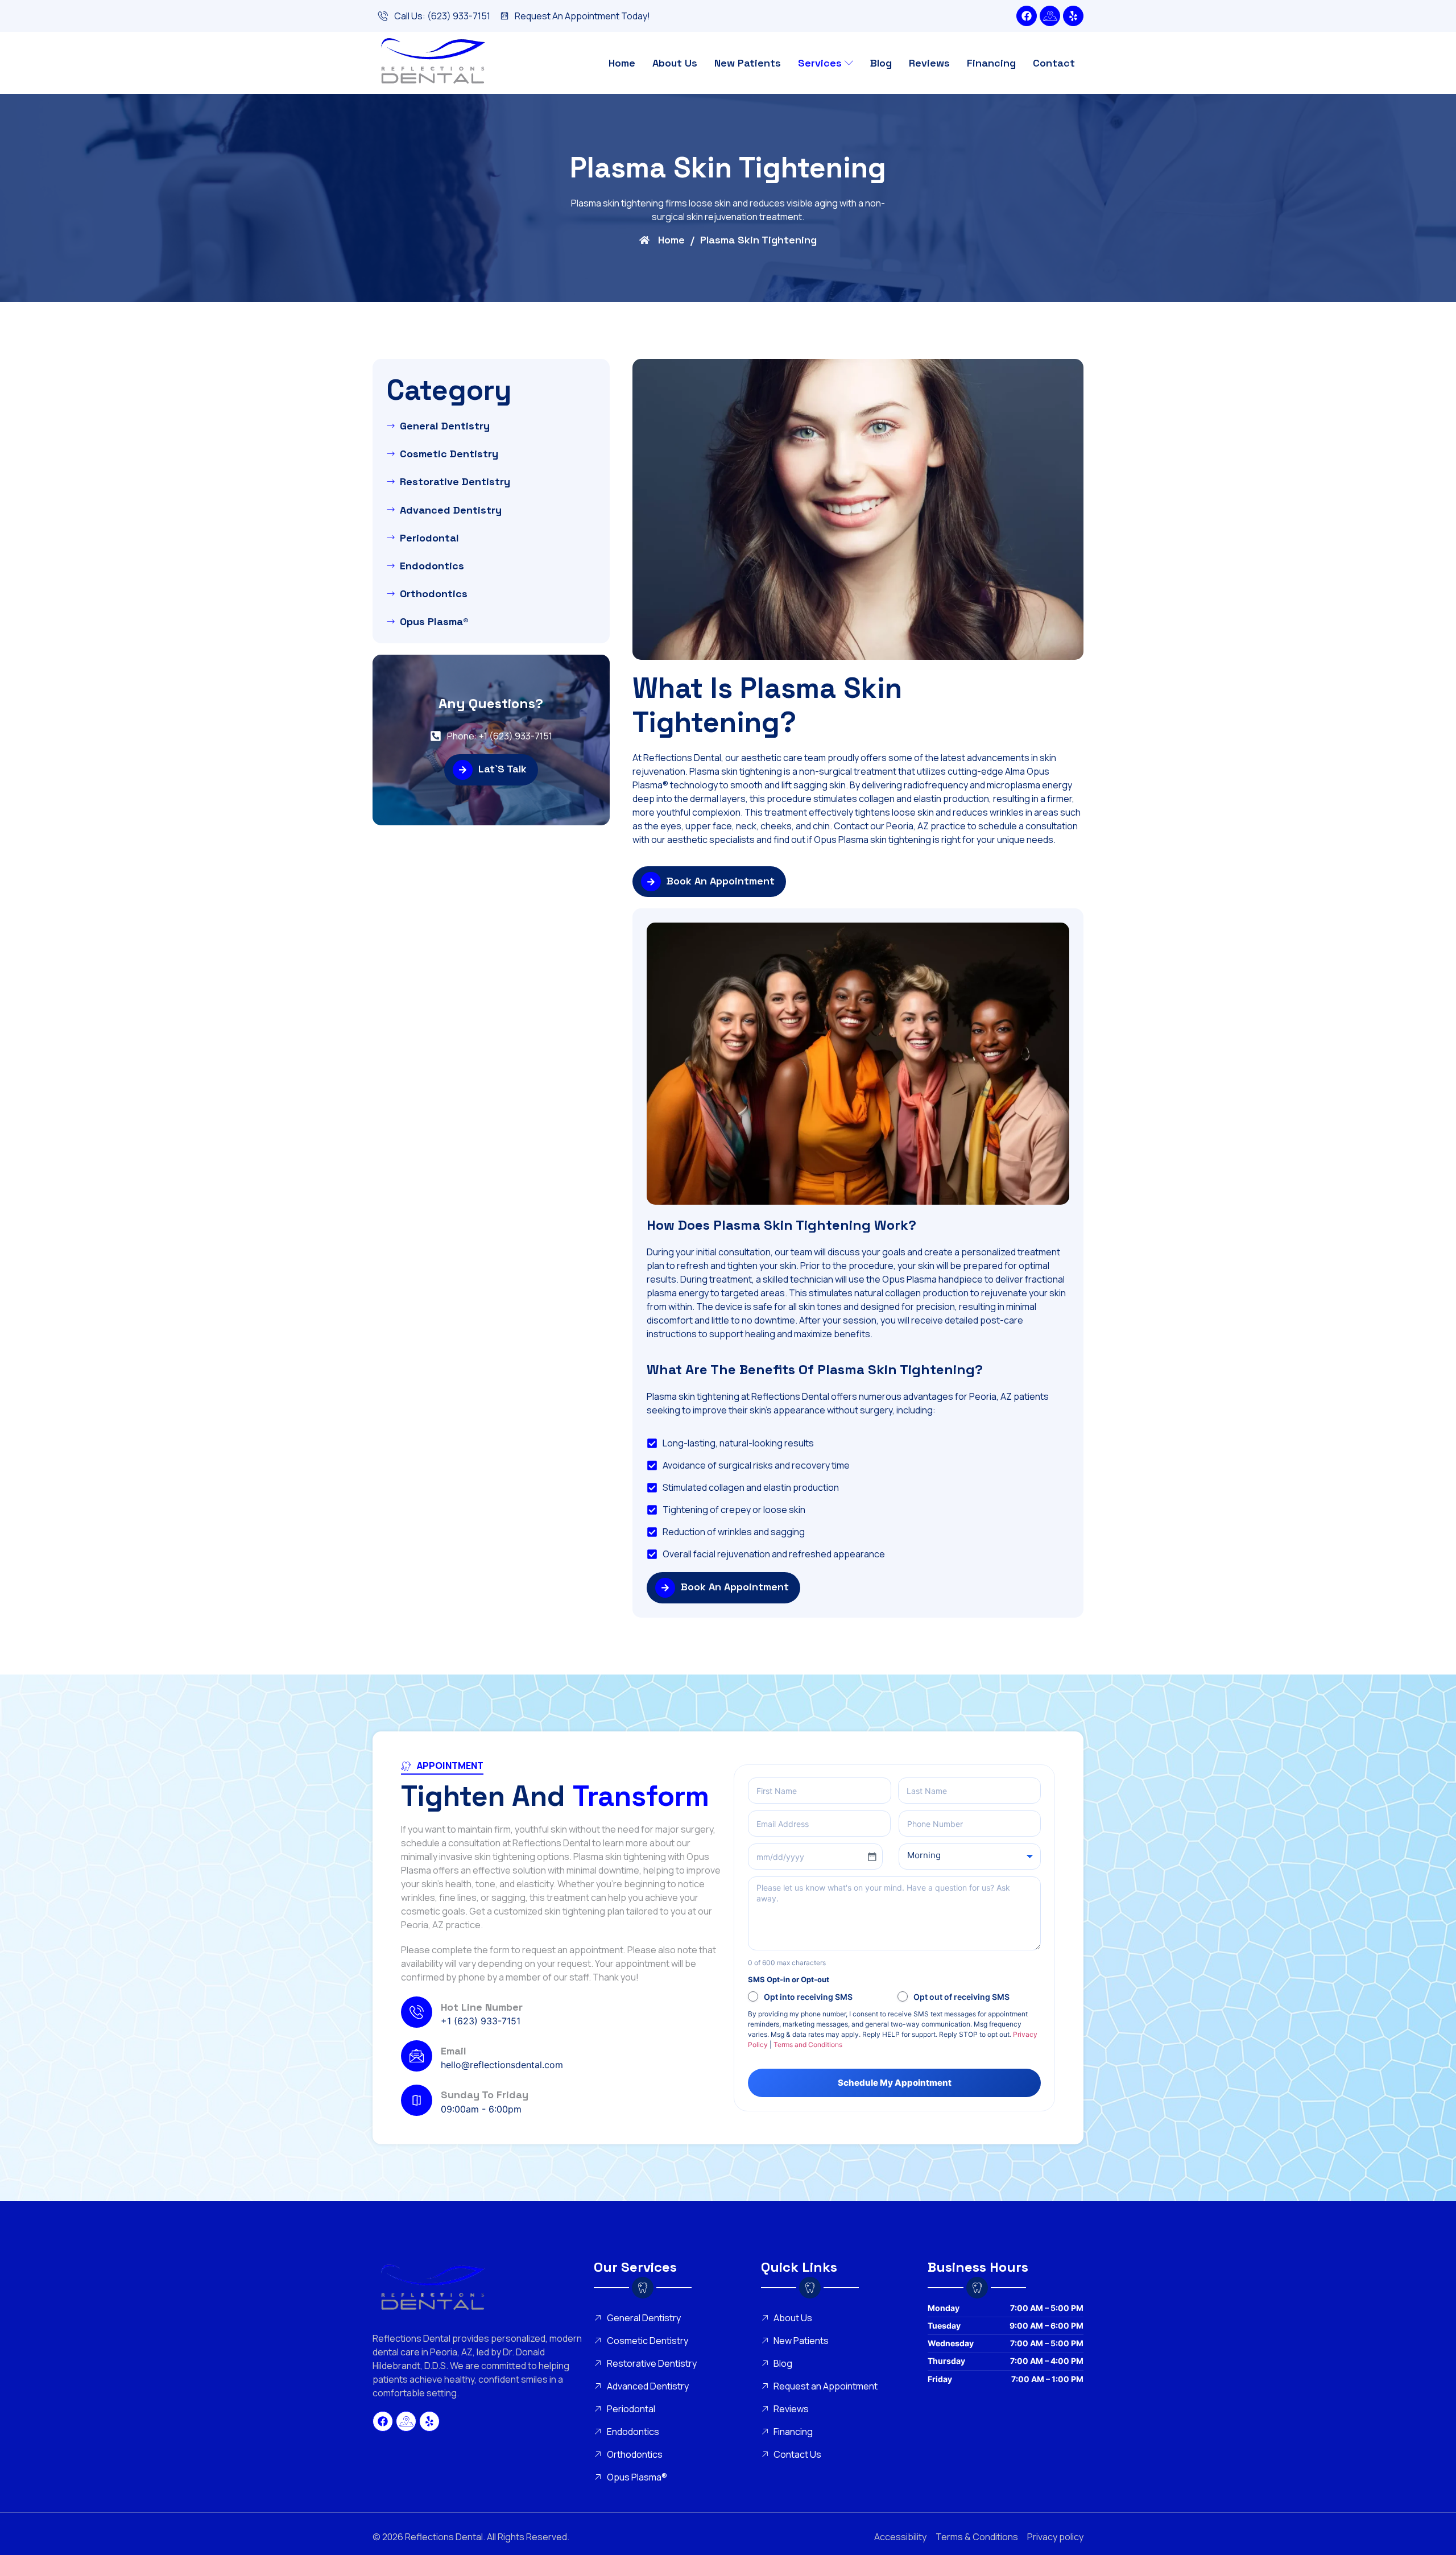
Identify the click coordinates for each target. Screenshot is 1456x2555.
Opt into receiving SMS (808, 1997)
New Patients (748, 63)
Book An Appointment (721, 880)
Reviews (929, 63)
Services (820, 63)
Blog (881, 63)
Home (622, 63)
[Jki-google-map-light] (1050, 16)
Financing (991, 63)
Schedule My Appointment (895, 2083)
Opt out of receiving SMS (961, 1997)
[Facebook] (1027, 16)
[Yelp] (1073, 16)
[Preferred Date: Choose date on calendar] (872, 1857)
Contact (1054, 63)
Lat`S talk (502, 769)
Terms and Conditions (808, 2045)
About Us (675, 63)
